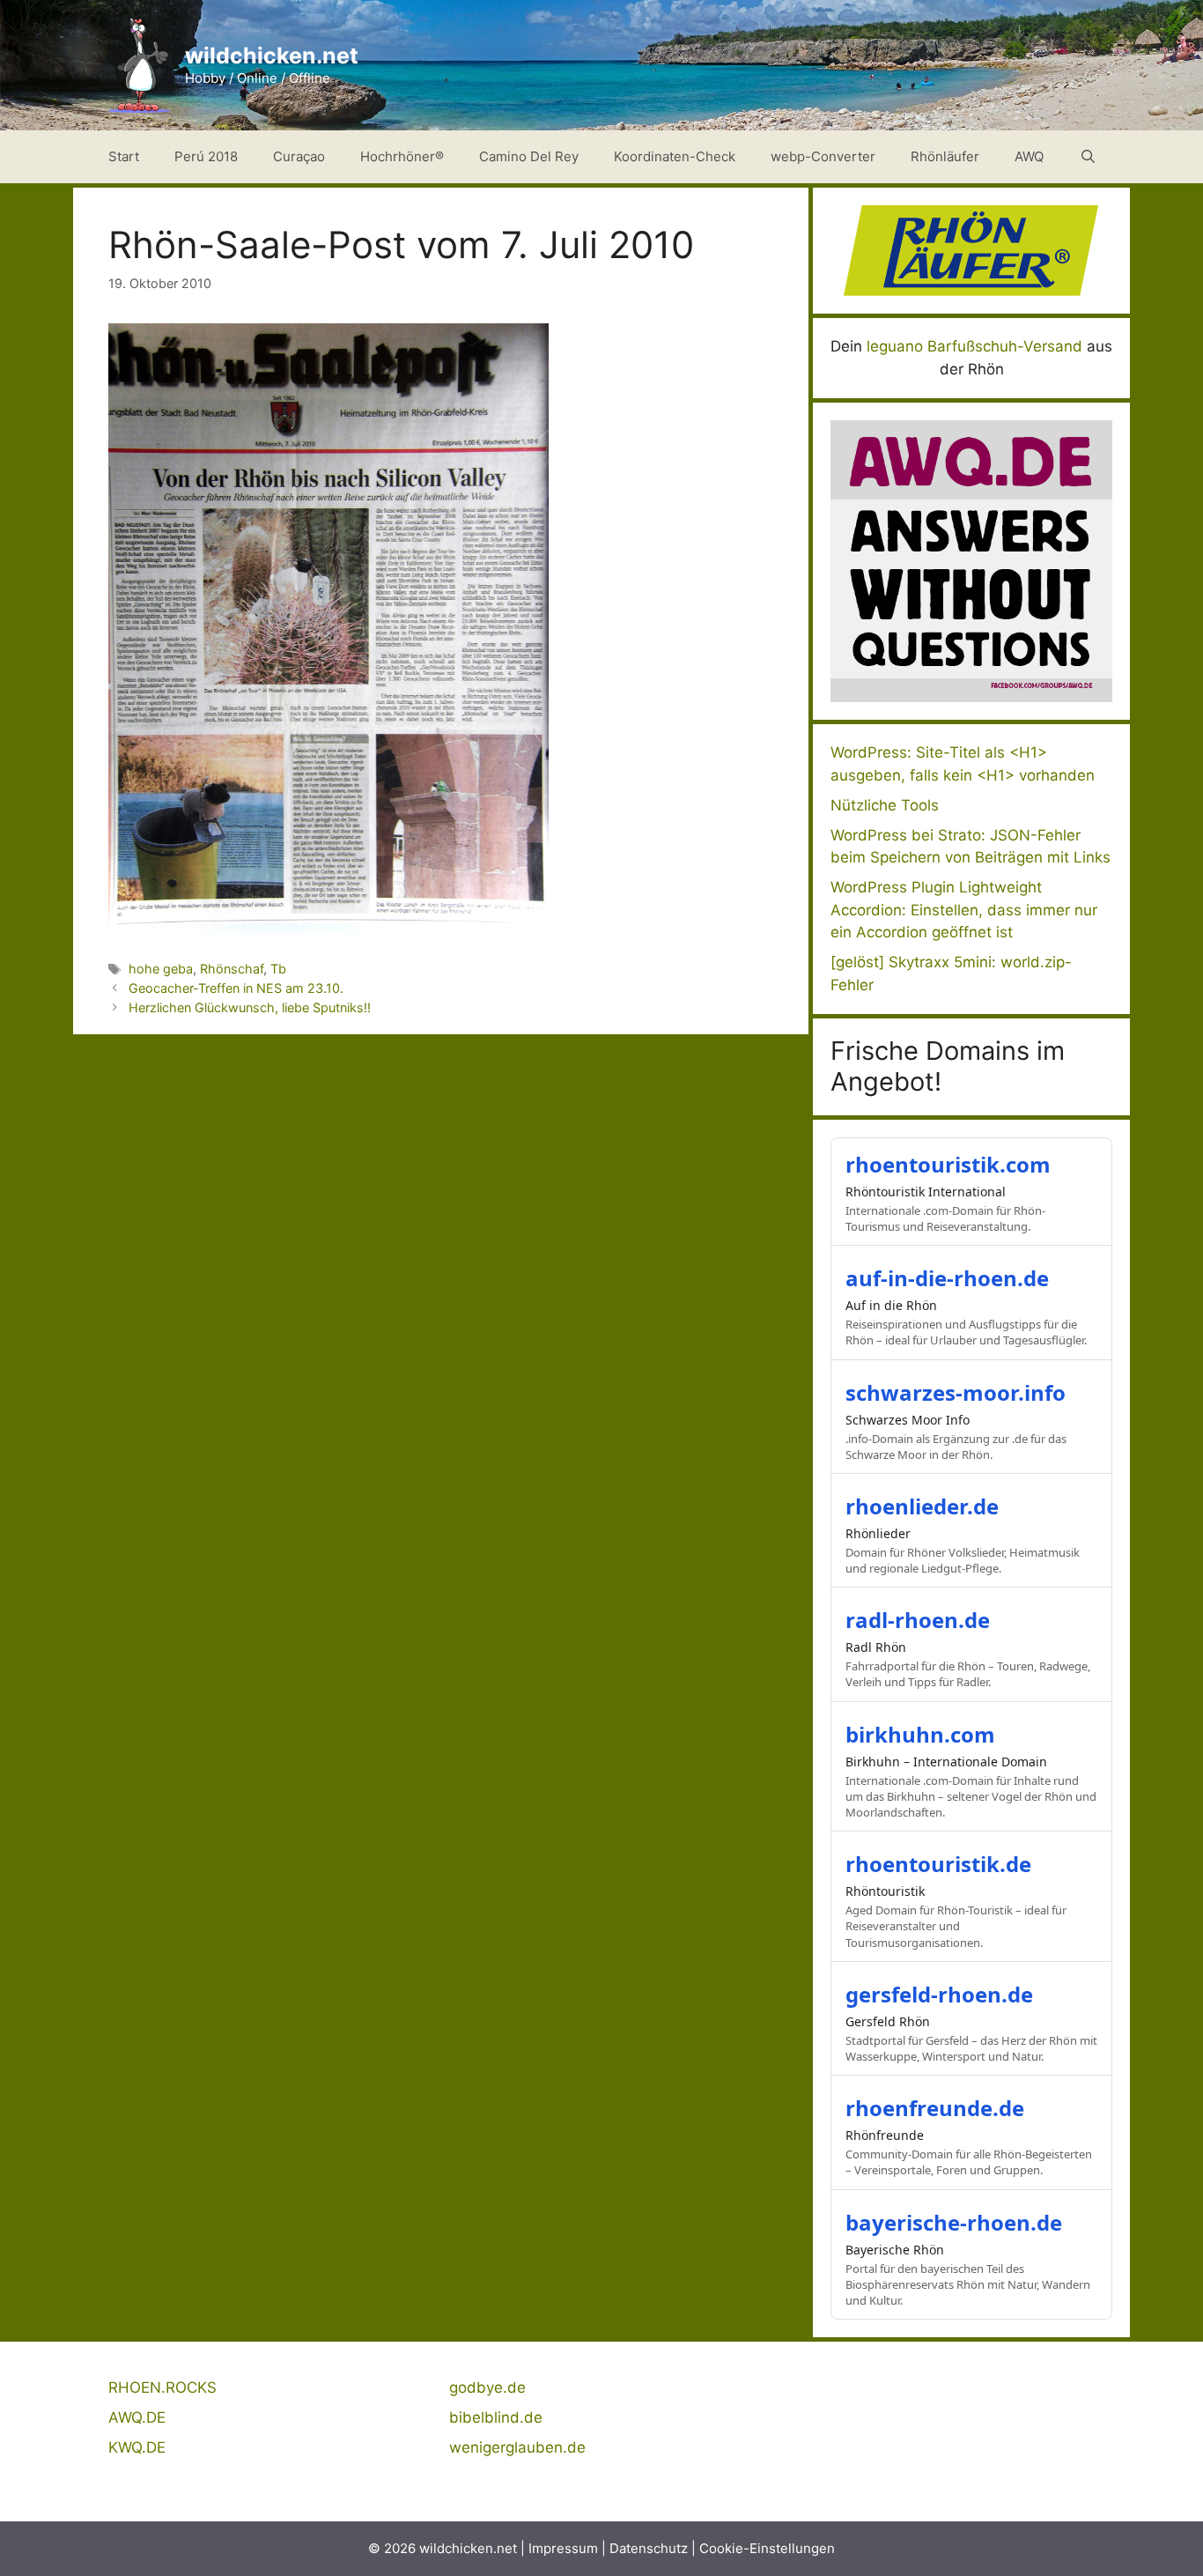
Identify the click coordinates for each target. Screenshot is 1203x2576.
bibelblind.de (496, 2417)
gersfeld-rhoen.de (939, 1994)
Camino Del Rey (529, 156)
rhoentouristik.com (948, 1164)
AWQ (1029, 156)
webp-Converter (823, 156)
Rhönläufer (945, 156)
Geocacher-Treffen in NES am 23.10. (236, 988)
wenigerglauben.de (517, 2447)
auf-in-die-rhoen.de (947, 1278)
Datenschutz (649, 2548)
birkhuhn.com (920, 1734)
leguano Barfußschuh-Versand (974, 346)
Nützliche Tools (885, 805)
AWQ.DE (137, 2417)
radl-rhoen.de (918, 1620)
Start (124, 156)
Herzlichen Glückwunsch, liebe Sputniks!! (250, 1007)
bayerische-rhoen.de (954, 2222)
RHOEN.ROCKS (162, 2387)
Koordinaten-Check (675, 156)
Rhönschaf (232, 969)
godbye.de (487, 2387)
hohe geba (161, 969)
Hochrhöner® (402, 156)
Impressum (563, 2548)
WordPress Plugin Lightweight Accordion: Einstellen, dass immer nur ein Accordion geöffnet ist (964, 910)
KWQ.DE (137, 2447)
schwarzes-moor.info (956, 1392)
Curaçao (299, 156)
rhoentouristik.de (938, 1864)
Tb (278, 969)
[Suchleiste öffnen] (1088, 157)
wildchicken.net (272, 56)
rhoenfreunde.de (935, 2108)
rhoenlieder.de (922, 1506)
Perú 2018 (206, 156)
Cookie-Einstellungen (767, 2548)
